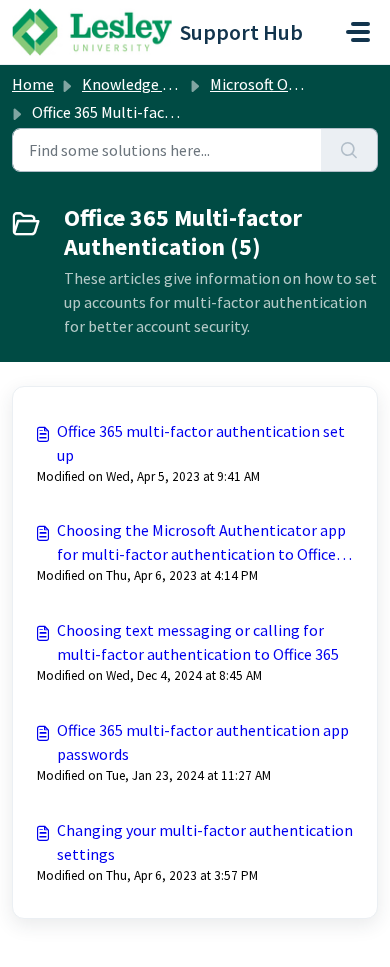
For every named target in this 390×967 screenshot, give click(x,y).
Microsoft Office (263, 84)
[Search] (349, 150)
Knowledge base (138, 84)
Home (33, 84)
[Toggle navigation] (358, 32)
